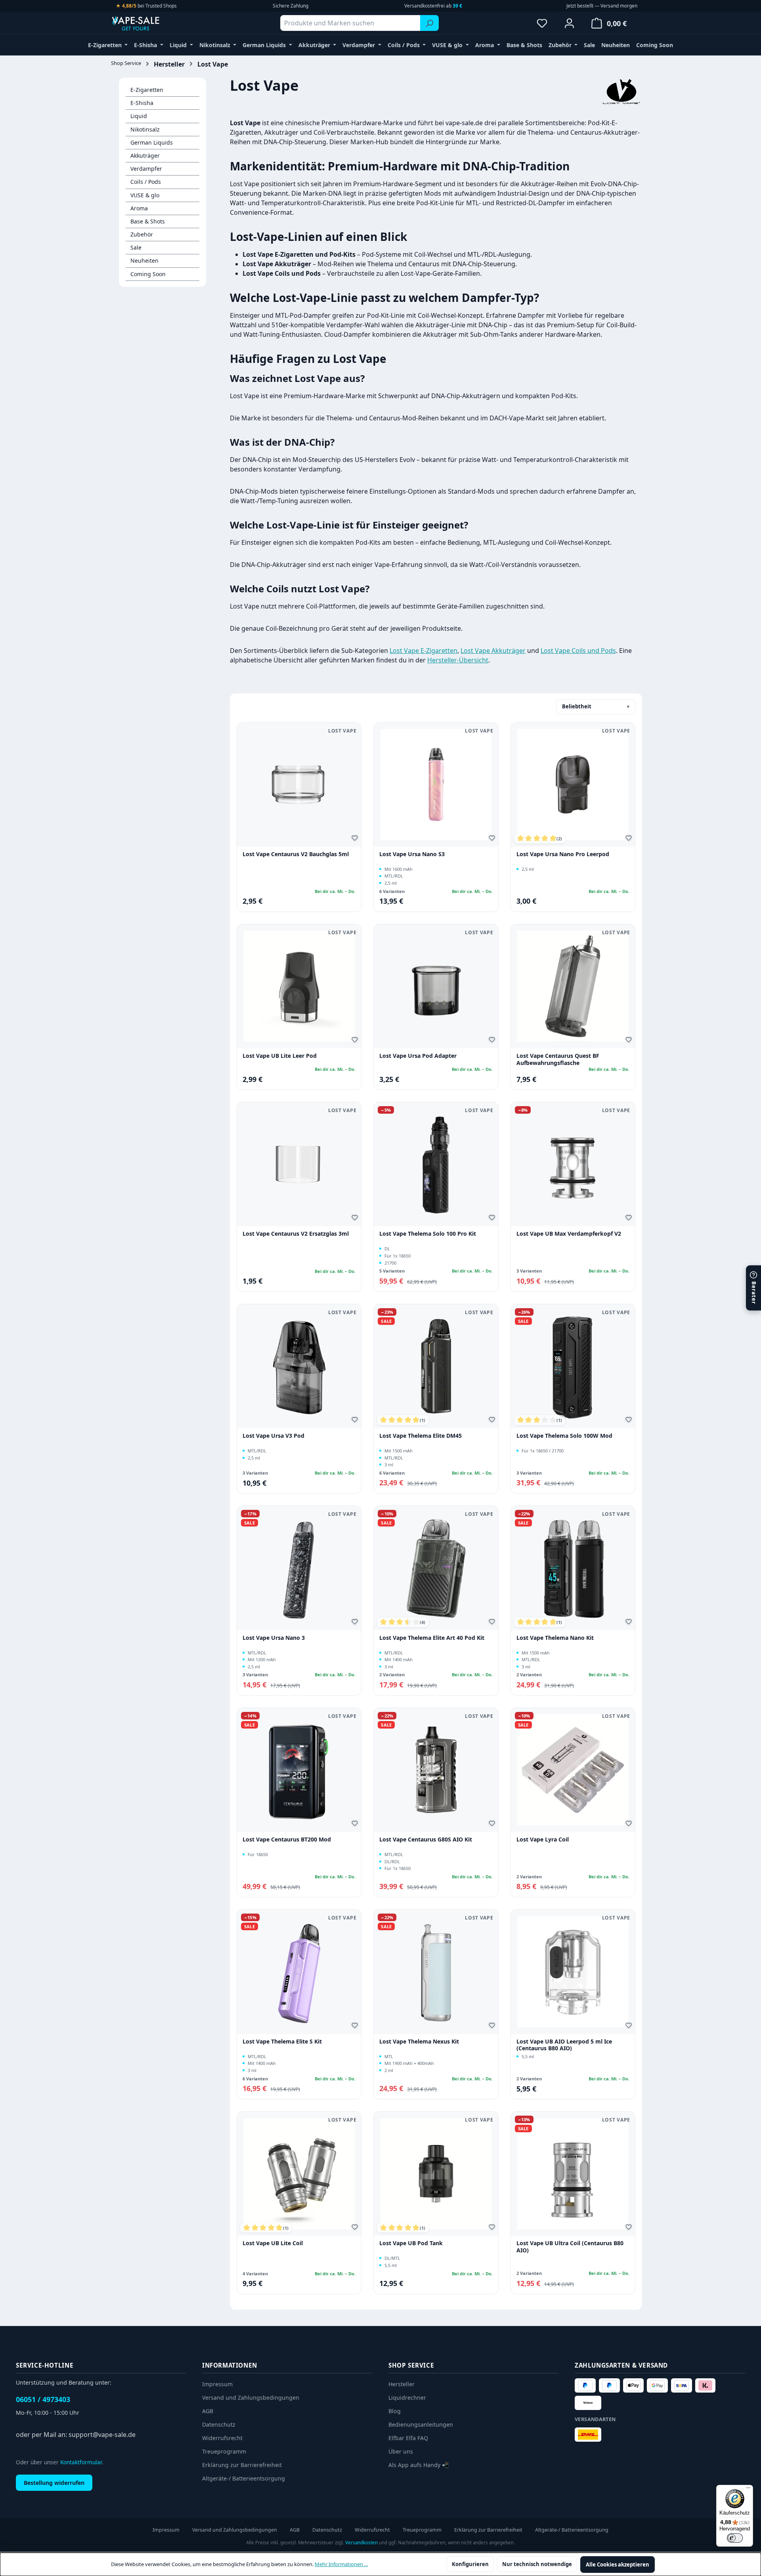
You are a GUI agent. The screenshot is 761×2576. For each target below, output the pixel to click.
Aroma (139, 208)
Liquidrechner (407, 2398)
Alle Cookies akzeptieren (618, 2565)
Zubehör (142, 234)
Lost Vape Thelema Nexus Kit (419, 2042)
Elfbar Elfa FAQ (408, 2438)
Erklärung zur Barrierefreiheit (242, 2465)
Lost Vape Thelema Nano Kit (555, 1638)
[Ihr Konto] (569, 23)
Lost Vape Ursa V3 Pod (273, 1436)
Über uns (401, 2451)
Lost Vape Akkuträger (493, 651)
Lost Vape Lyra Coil (543, 1839)
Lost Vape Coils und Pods (578, 651)
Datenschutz (219, 2424)
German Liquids (152, 142)
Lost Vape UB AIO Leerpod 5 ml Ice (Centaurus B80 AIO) (564, 2045)
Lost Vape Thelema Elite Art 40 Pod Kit (432, 1638)
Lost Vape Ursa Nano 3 (274, 1638)
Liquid (139, 116)
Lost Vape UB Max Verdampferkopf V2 (569, 1234)
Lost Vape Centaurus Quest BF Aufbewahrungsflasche (558, 1059)
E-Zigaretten (147, 90)
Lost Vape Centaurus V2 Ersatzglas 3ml (296, 1234)
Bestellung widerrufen (54, 2483)
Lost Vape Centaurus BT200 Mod (287, 1839)
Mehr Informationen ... (341, 2564)
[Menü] (748, 2490)
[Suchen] (429, 23)
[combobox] (350, 23)
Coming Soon (148, 274)
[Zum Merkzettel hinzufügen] (356, 839)
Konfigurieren (470, 2564)
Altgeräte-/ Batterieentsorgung (244, 2478)
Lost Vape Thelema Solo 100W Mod (564, 1436)
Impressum (217, 2384)
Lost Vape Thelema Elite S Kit (282, 2042)
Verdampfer (146, 169)
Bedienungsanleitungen (421, 2424)
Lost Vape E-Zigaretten (424, 651)
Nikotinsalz (145, 129)
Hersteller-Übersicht (458, 660)
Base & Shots (148, 221)
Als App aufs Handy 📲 (419, 2465)
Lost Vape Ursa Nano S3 (412, 854)
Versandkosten (361, 2543)
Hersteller (402, 2384)
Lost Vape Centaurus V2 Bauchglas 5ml (296, 854)
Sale (136, 247)
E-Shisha (142, 103)
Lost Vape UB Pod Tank (411, 2243)
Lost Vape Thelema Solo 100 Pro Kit (428, 1234)
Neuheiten (144, 260)
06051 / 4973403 (43, 2399)
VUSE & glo (145, 195)
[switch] (735, 2538)
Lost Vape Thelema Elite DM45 (421, 1436)
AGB (208, 2411)
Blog (395, 2411)
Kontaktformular (81, 2462)
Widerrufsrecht (222, 2438)
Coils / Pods (146, 182)
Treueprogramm (224, 2451)
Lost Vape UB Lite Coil (273, 2243)
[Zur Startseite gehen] (151, 23)
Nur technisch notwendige (537, 2564)
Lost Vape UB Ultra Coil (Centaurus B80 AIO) (570, 2247)
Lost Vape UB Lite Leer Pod (280, 1056)
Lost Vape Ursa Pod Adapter (418, 1056)
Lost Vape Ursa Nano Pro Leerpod (563, 854)
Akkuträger (145, 156)
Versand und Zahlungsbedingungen (251, 2398)
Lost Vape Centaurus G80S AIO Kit (426, 1839)
